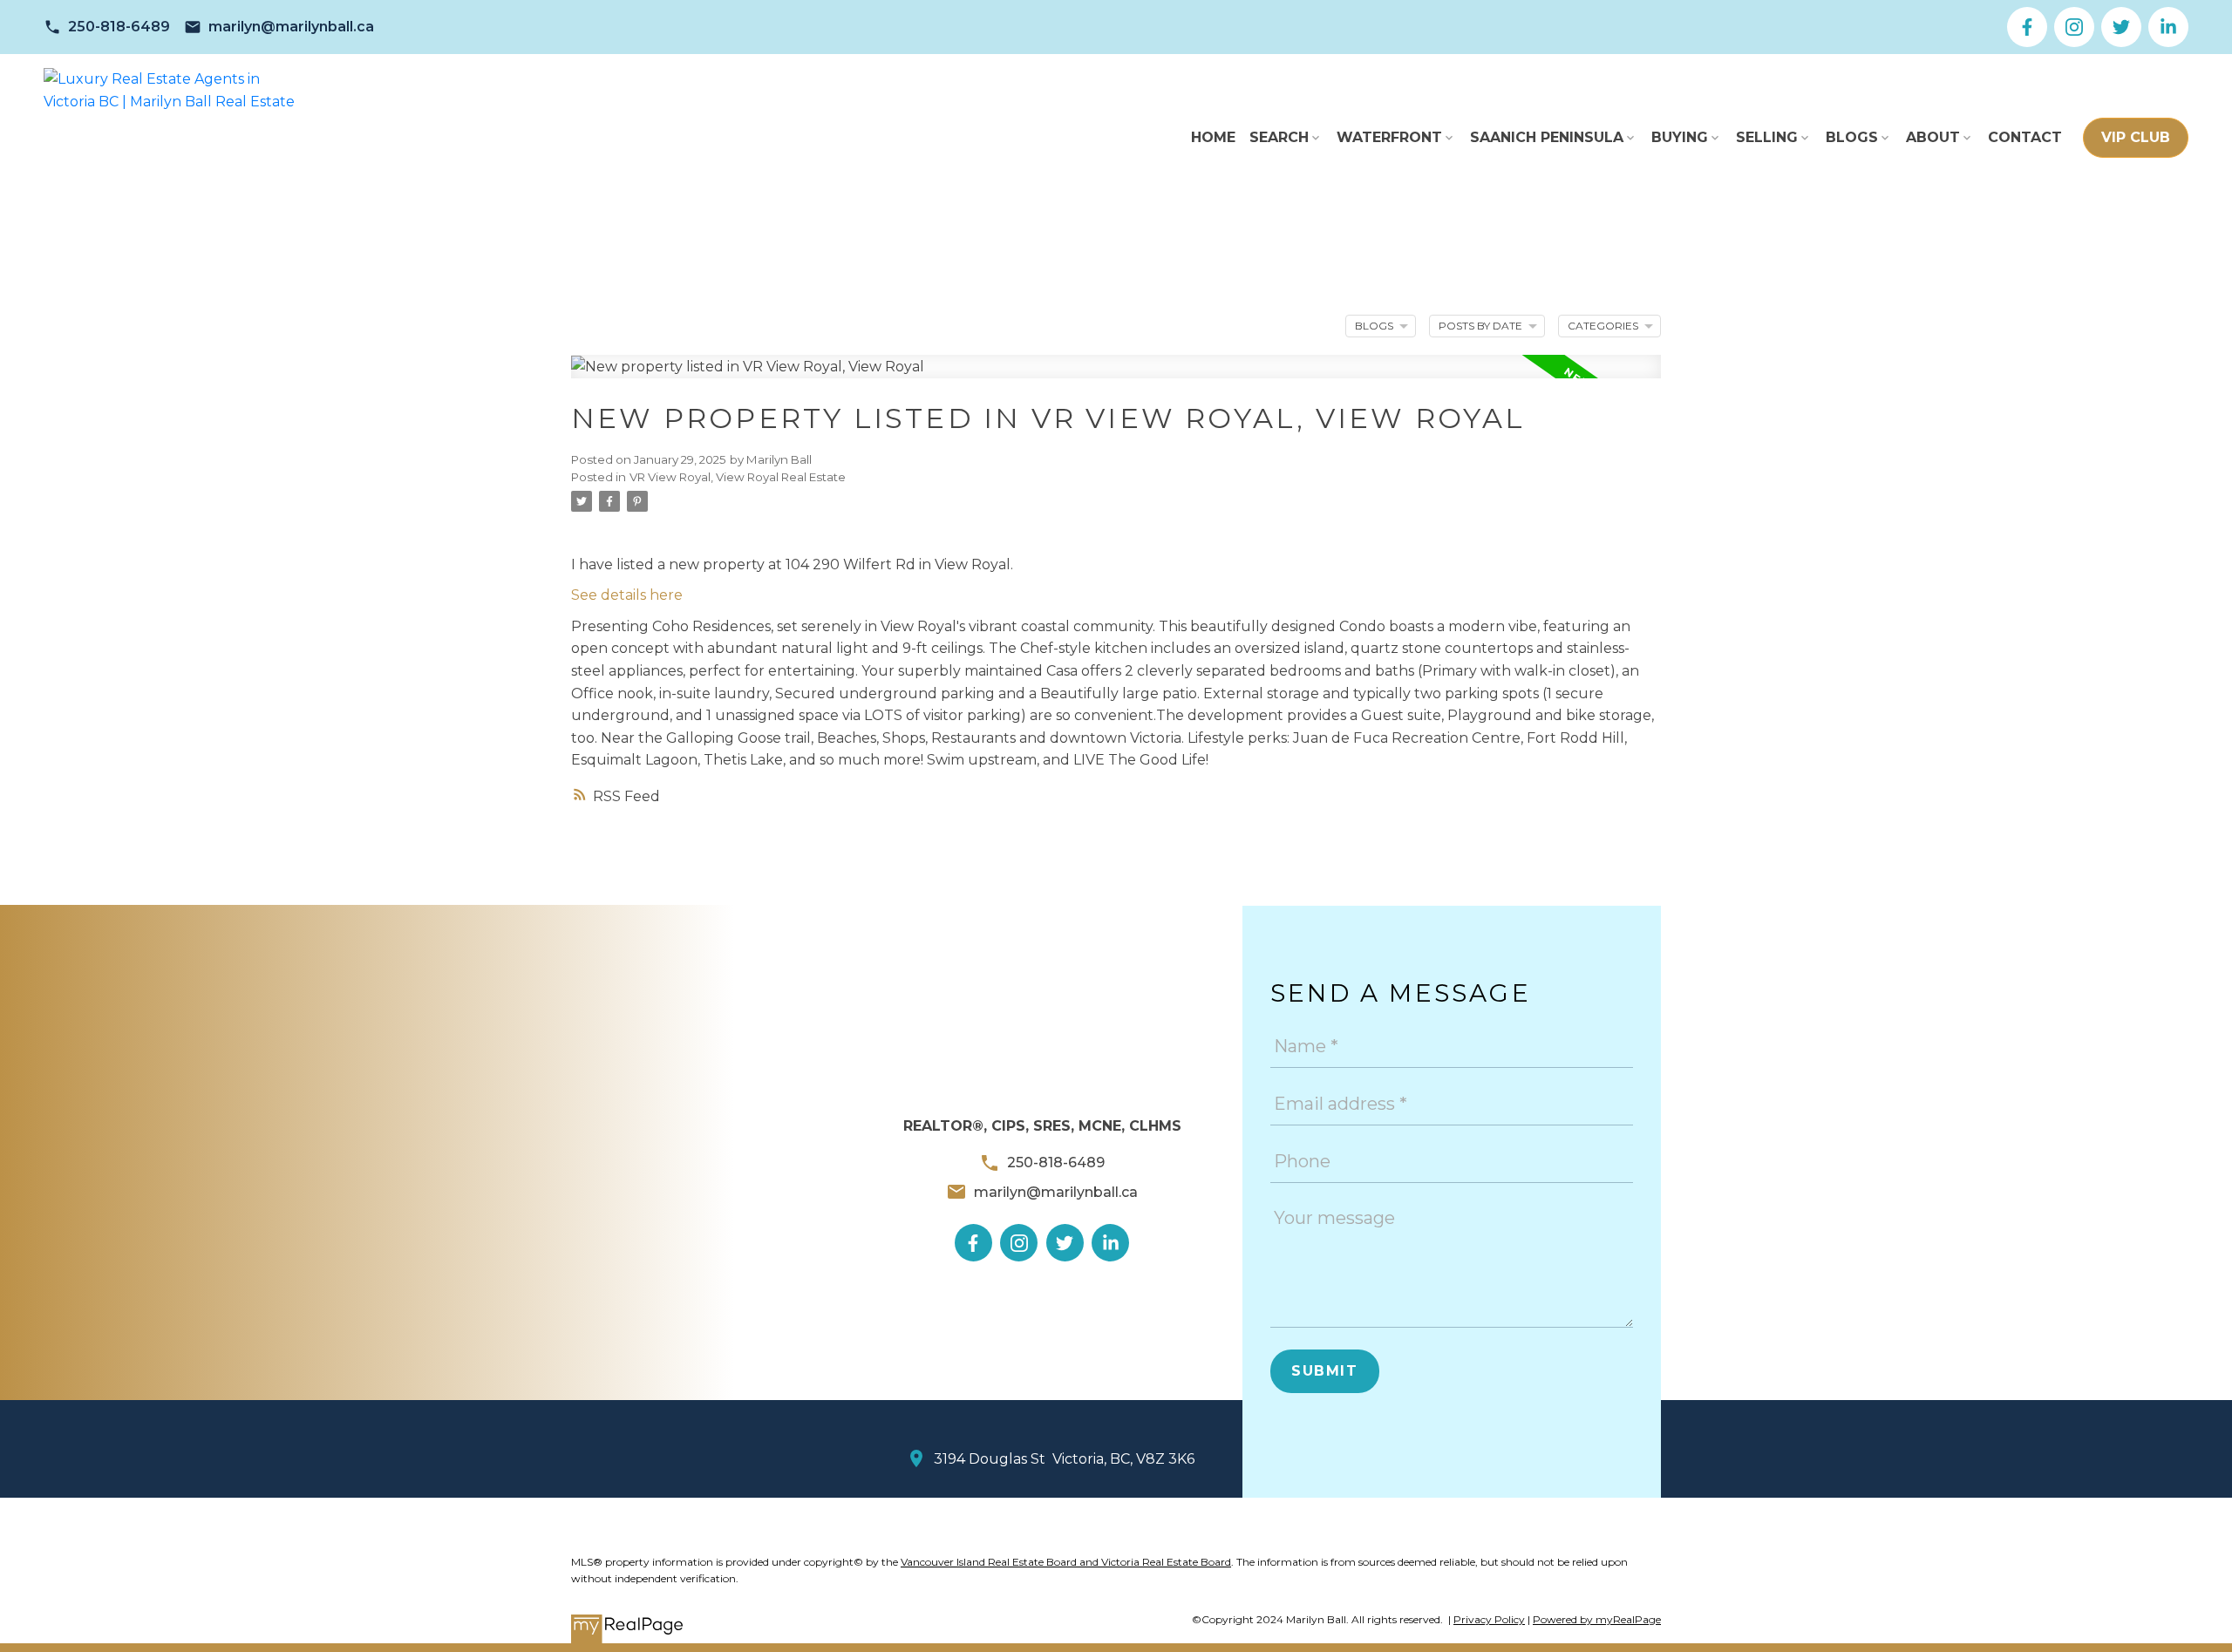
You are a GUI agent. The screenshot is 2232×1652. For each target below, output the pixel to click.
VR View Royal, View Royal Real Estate (738, 477)
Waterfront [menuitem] (1389, 137)
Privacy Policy (1489, 1619)
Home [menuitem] (1213, 137)
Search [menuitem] (1279, 137)
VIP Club (2136, 137)
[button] (107, 27)
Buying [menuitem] (1680, 137)
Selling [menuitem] (1767, 137)
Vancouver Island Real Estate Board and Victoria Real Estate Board (1066, 1562)
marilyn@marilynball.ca (291, 27)
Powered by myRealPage (1597, 1619)
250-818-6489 (119, 27)
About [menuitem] (1933, 137)
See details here (627, 595)
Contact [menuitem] (2025, 137)
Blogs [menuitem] (1852, 137)
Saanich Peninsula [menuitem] (1547, 137)
